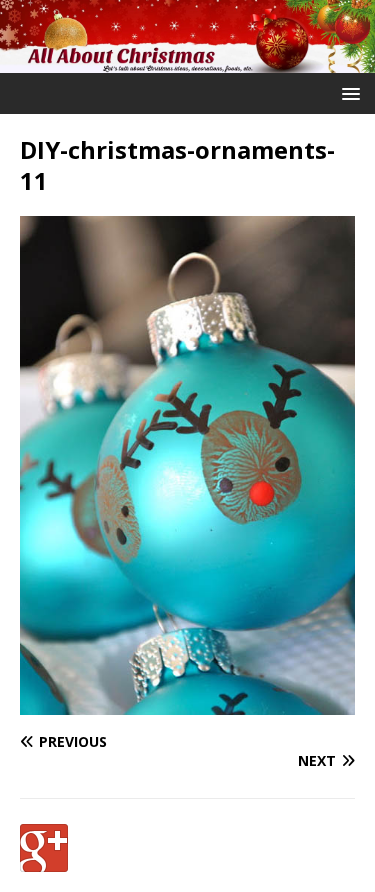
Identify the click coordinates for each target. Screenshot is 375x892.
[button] (347, 92)
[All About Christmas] (187, 61)
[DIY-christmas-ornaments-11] (187, 703)
